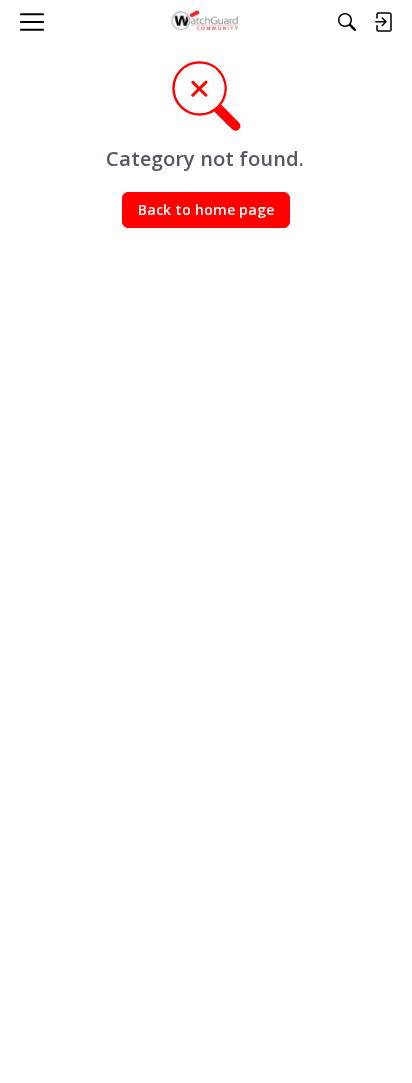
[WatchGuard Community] (206, 22)
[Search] (347, 22)
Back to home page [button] (206, 209)
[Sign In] (383, 22)
